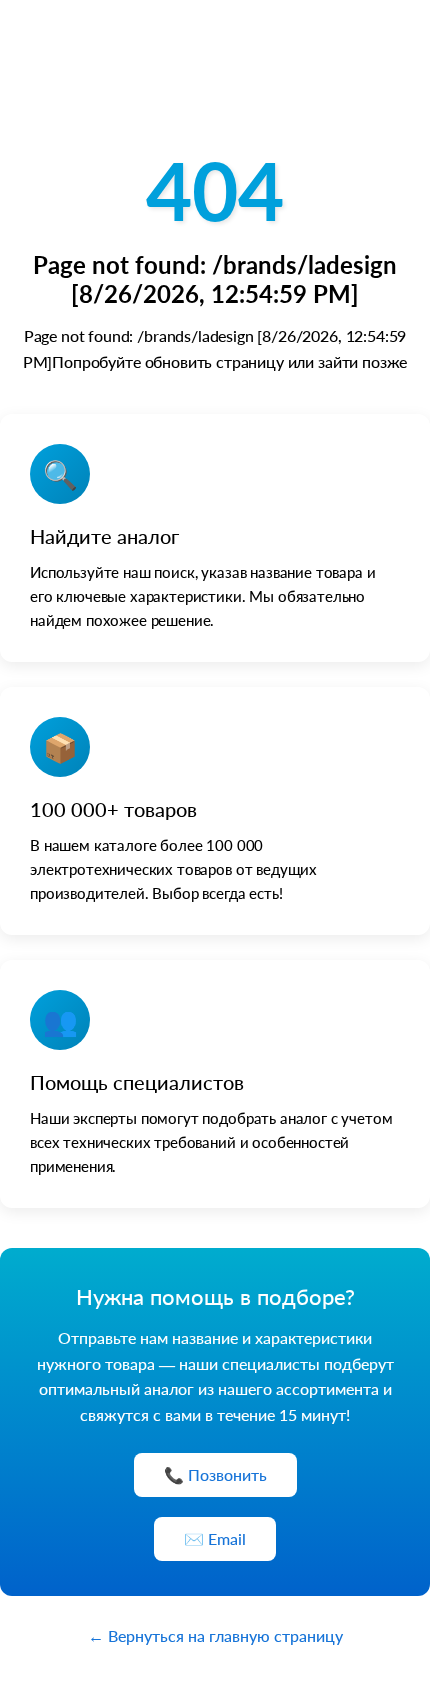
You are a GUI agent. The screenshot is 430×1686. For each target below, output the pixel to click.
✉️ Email (215, 1538)
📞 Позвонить (215, 1474)
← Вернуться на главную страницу (215, 1635)
